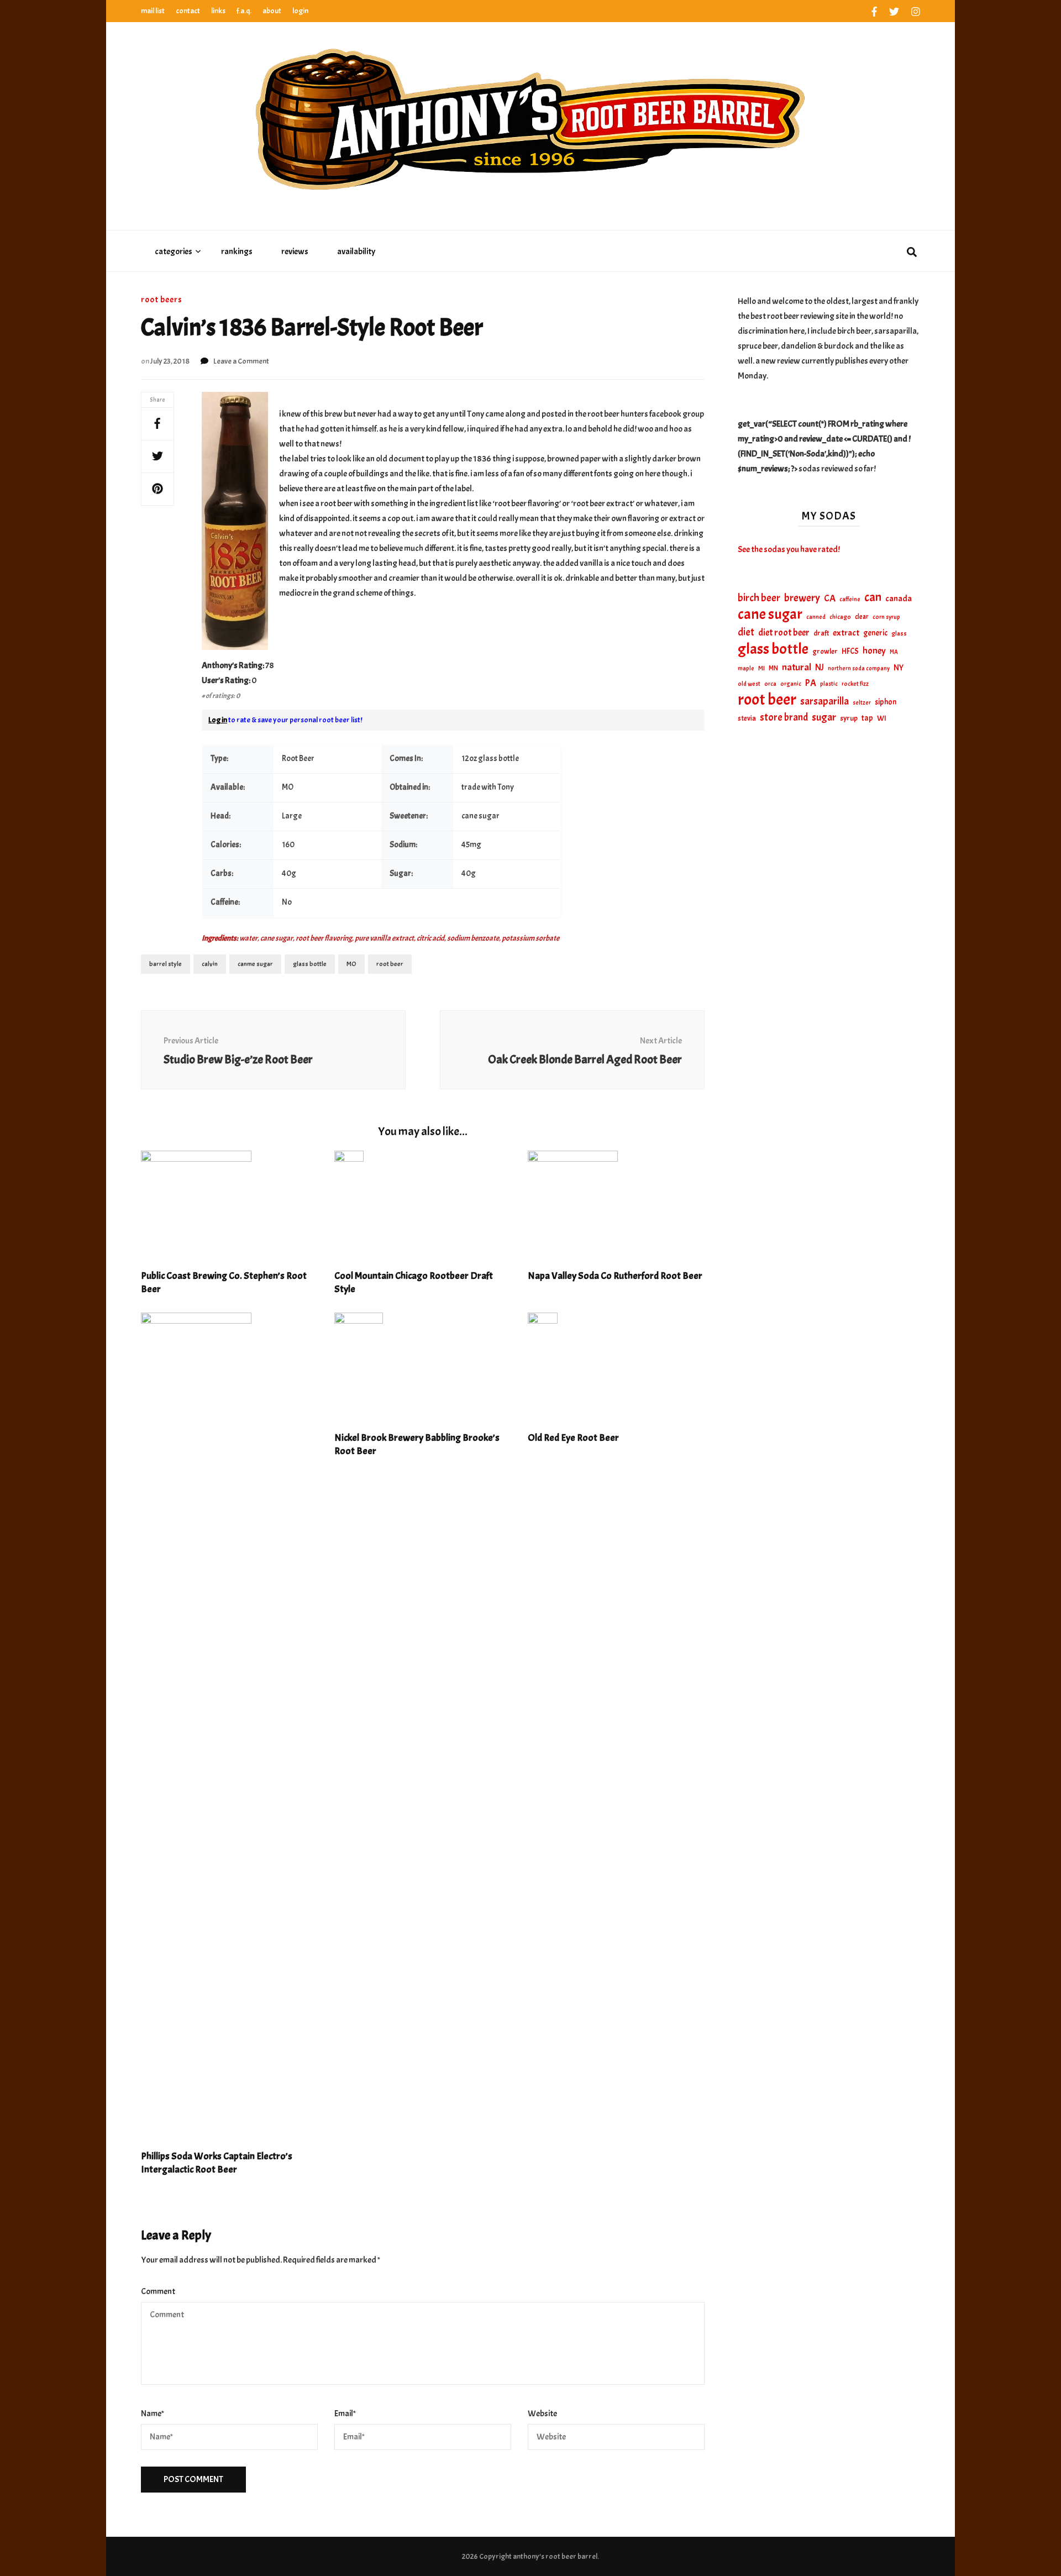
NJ (820, 667)
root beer (390, 964)
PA (811, 683)
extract (846, 633)
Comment (158, 2291)
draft (821, 633)
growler (825, 651)
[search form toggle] (912, 253)
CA (830, 598)
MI (761, 668)
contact (188, 11)
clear (862, 617)
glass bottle (310, 964)
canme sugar (255, 964)
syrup (849, 718)
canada (899, 599)
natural (797, 667)
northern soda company (859, 668)
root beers (162, 300)
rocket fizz (855, 684)
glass (899, 634)
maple (746, 668)
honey (874, 651)
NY (899, 668)
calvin (210, 964)
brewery (802, 598)
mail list (153, 11)
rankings (237, 251)
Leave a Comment (241, 361)
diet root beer (784, 633)
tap (867, 718)
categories (174, 251)
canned (816, 617)
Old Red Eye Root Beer (573, 1438)
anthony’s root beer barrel (555, 2556)
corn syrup (886, 617)
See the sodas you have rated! (789, 549)
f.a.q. (244, 11)
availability (356, 251)
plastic (829, 684)
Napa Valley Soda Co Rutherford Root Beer (615, 1276)
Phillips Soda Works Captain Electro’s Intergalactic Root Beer (217, 2163)
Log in (218, 720)
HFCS (850, 651)
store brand (784, 718)
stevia (747, 718)
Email (345, 2414)
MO (351, 964)
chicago (840, 617)
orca (770, 684)
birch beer (759, 598)
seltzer (862, 702)
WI (882, 718)
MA (894, 652)
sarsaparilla (824, 701)
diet (746, 632)
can (873, 598)
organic (791, 684)
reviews (295, 251)
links (218, 11)
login (300, 11)
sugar (824, 717)
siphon (886, 702)
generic (875, 633)
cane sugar (770, 614)
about (272, 11)
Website (542, 2414)
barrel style (166, 964)
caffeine (850, 599)
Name (153, 2414)
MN (773, 668)
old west (749, 684)
